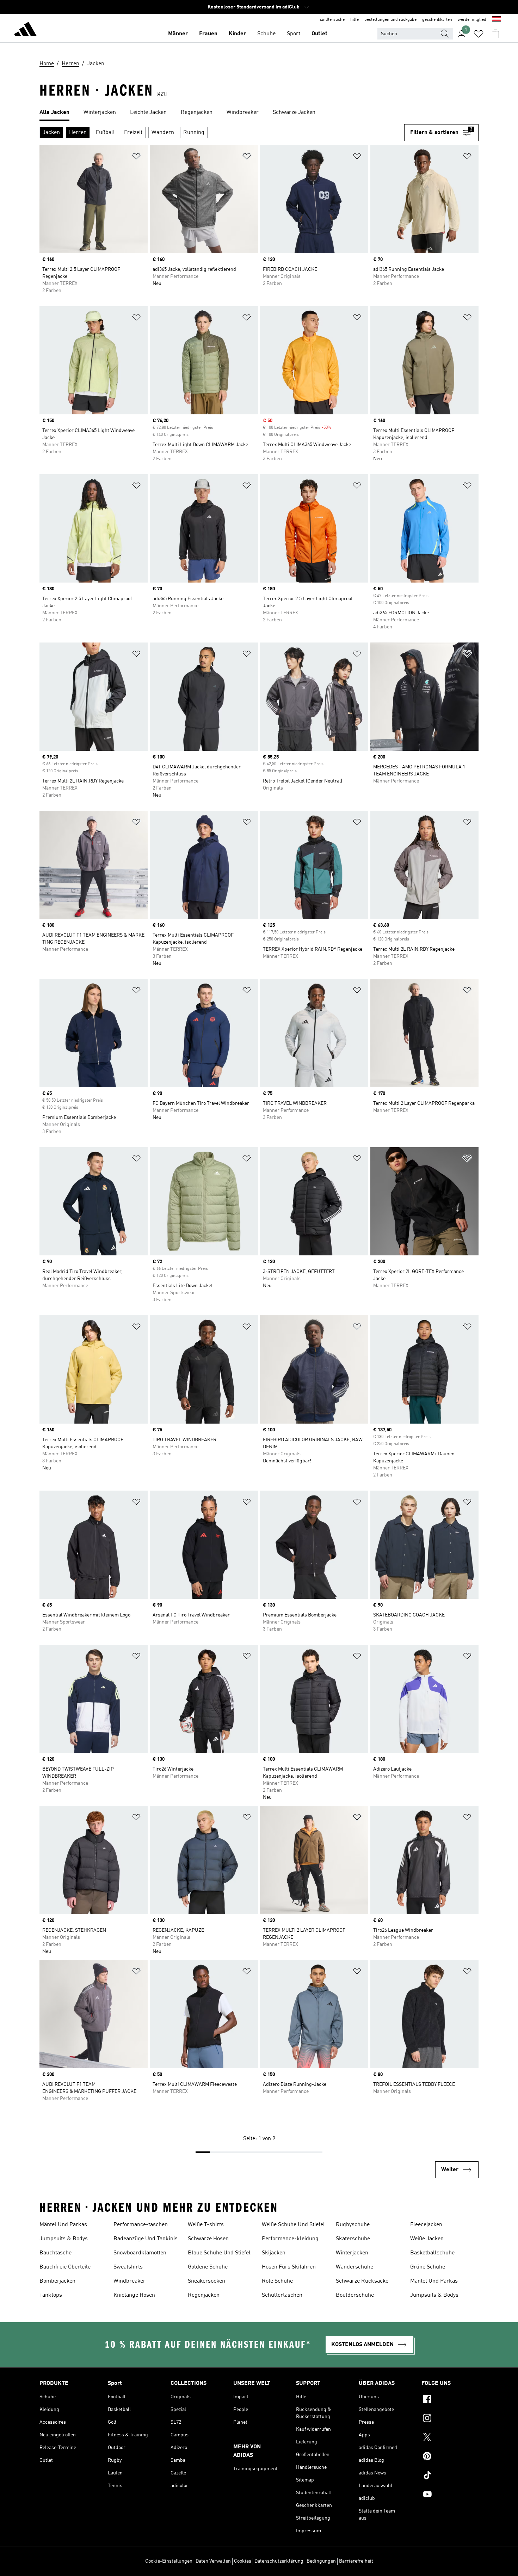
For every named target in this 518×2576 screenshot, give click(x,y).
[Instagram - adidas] (450, 2419)
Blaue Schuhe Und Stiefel (219, 2253)
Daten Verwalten (213, 2561)
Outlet (319, 34)
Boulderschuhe (355, 2295)
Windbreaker (129, 2281)
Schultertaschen (282, 2295)
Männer (178, 34)
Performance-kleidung (290, 2239)
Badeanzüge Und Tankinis (146, 2239)
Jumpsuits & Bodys (64, 2239)
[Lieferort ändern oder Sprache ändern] (497, 20)
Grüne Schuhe (428, 2267)
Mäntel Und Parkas (63, 2225)
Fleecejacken (426, 2225)
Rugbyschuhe (353, 2225)
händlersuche (332, 20)
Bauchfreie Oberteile (65, 2267)
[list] (259, 113)
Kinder (237, 34)
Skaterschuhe (353, 2239)
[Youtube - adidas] (450, 2495)
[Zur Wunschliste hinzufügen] (136, 157)
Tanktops (51, 2295)
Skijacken (274, 2253)
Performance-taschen (141, 2225)
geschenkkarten (437, 20)
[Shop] (25, 30)
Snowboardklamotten (140, 2253)
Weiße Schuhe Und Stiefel (293, 2225)
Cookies (243, 2561)
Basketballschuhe (432, 2253)
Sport (294, 34)
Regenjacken (204, 2295)
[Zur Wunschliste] (479, 34)
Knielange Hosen (134, 2295)
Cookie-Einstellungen (169, 2561)
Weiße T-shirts (206, 2225)
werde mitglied (472, 20)
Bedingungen (321, 2561)
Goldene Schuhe (208, 2267)
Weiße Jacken (427, 2239)
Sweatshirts (128, 2267)
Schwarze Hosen (208, 2239)
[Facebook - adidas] (450, 2400)
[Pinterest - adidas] (450, 2457)
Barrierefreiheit (356, 2561)
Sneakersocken (206, 2281)
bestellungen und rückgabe (390, 20)
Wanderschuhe (354, 2267)
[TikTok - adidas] (450, 2476)
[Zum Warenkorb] (495, 34)
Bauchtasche (56, 2253)
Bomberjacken (57, 2281)
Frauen (208, 34)
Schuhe (266, 34)
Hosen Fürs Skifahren (289, 2267)
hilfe (354, 20)
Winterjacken (352, 2253)
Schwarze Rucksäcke (362, 2281)
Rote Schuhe (277, 2281)
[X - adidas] (450, 2438)
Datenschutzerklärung (279, 2561)
